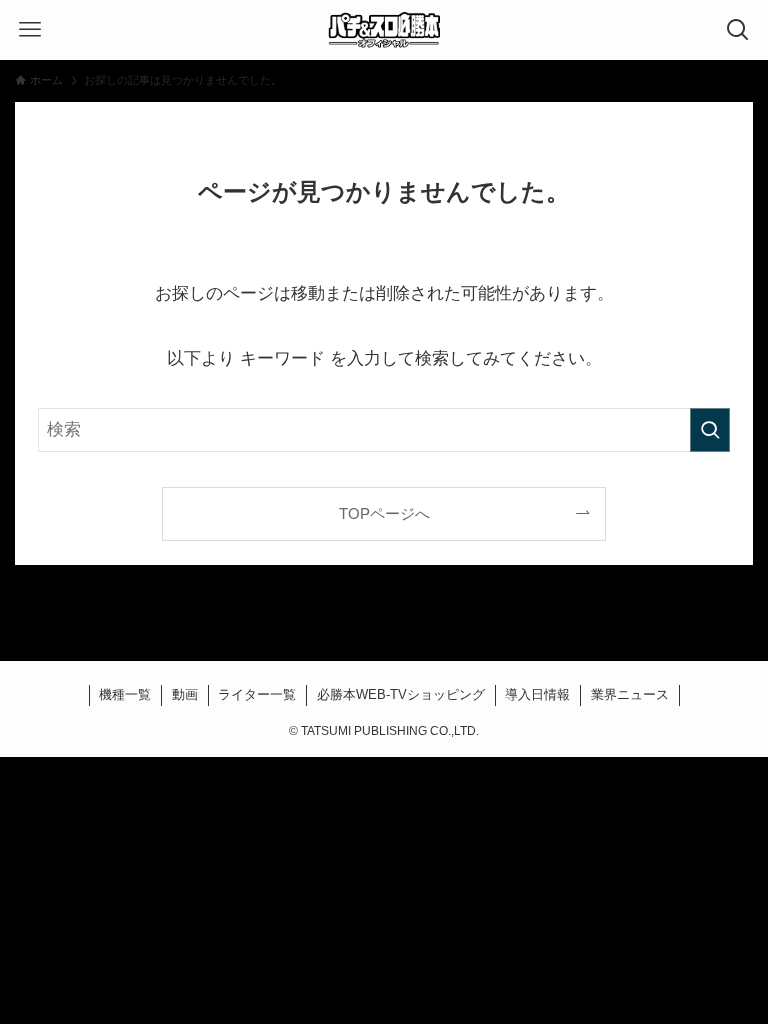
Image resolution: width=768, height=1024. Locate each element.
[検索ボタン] (738, 30)
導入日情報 (537, 694)
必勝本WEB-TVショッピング (401, 694)
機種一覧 (125, 694)
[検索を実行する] (710, 430)
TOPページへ (384, 513)
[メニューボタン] (30, 30)
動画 (185, 694)
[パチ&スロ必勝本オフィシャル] (384, 30)
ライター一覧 (257, 694)
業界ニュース (630, 694)
